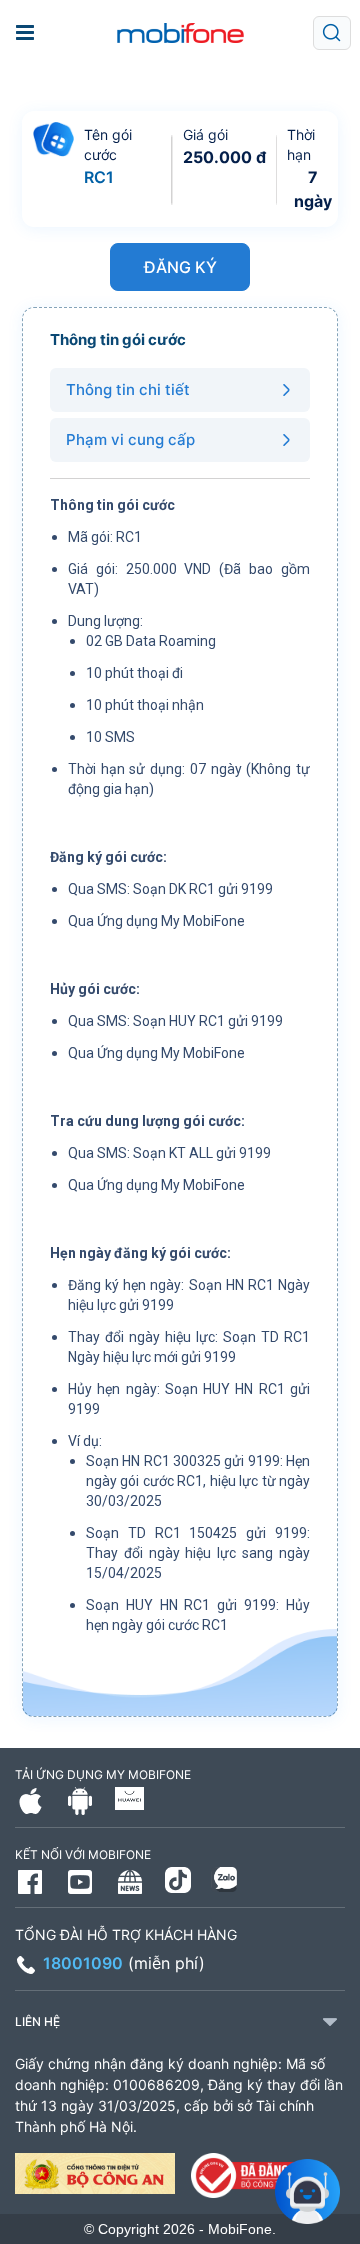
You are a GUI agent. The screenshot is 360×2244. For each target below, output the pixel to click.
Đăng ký (180, 267)
